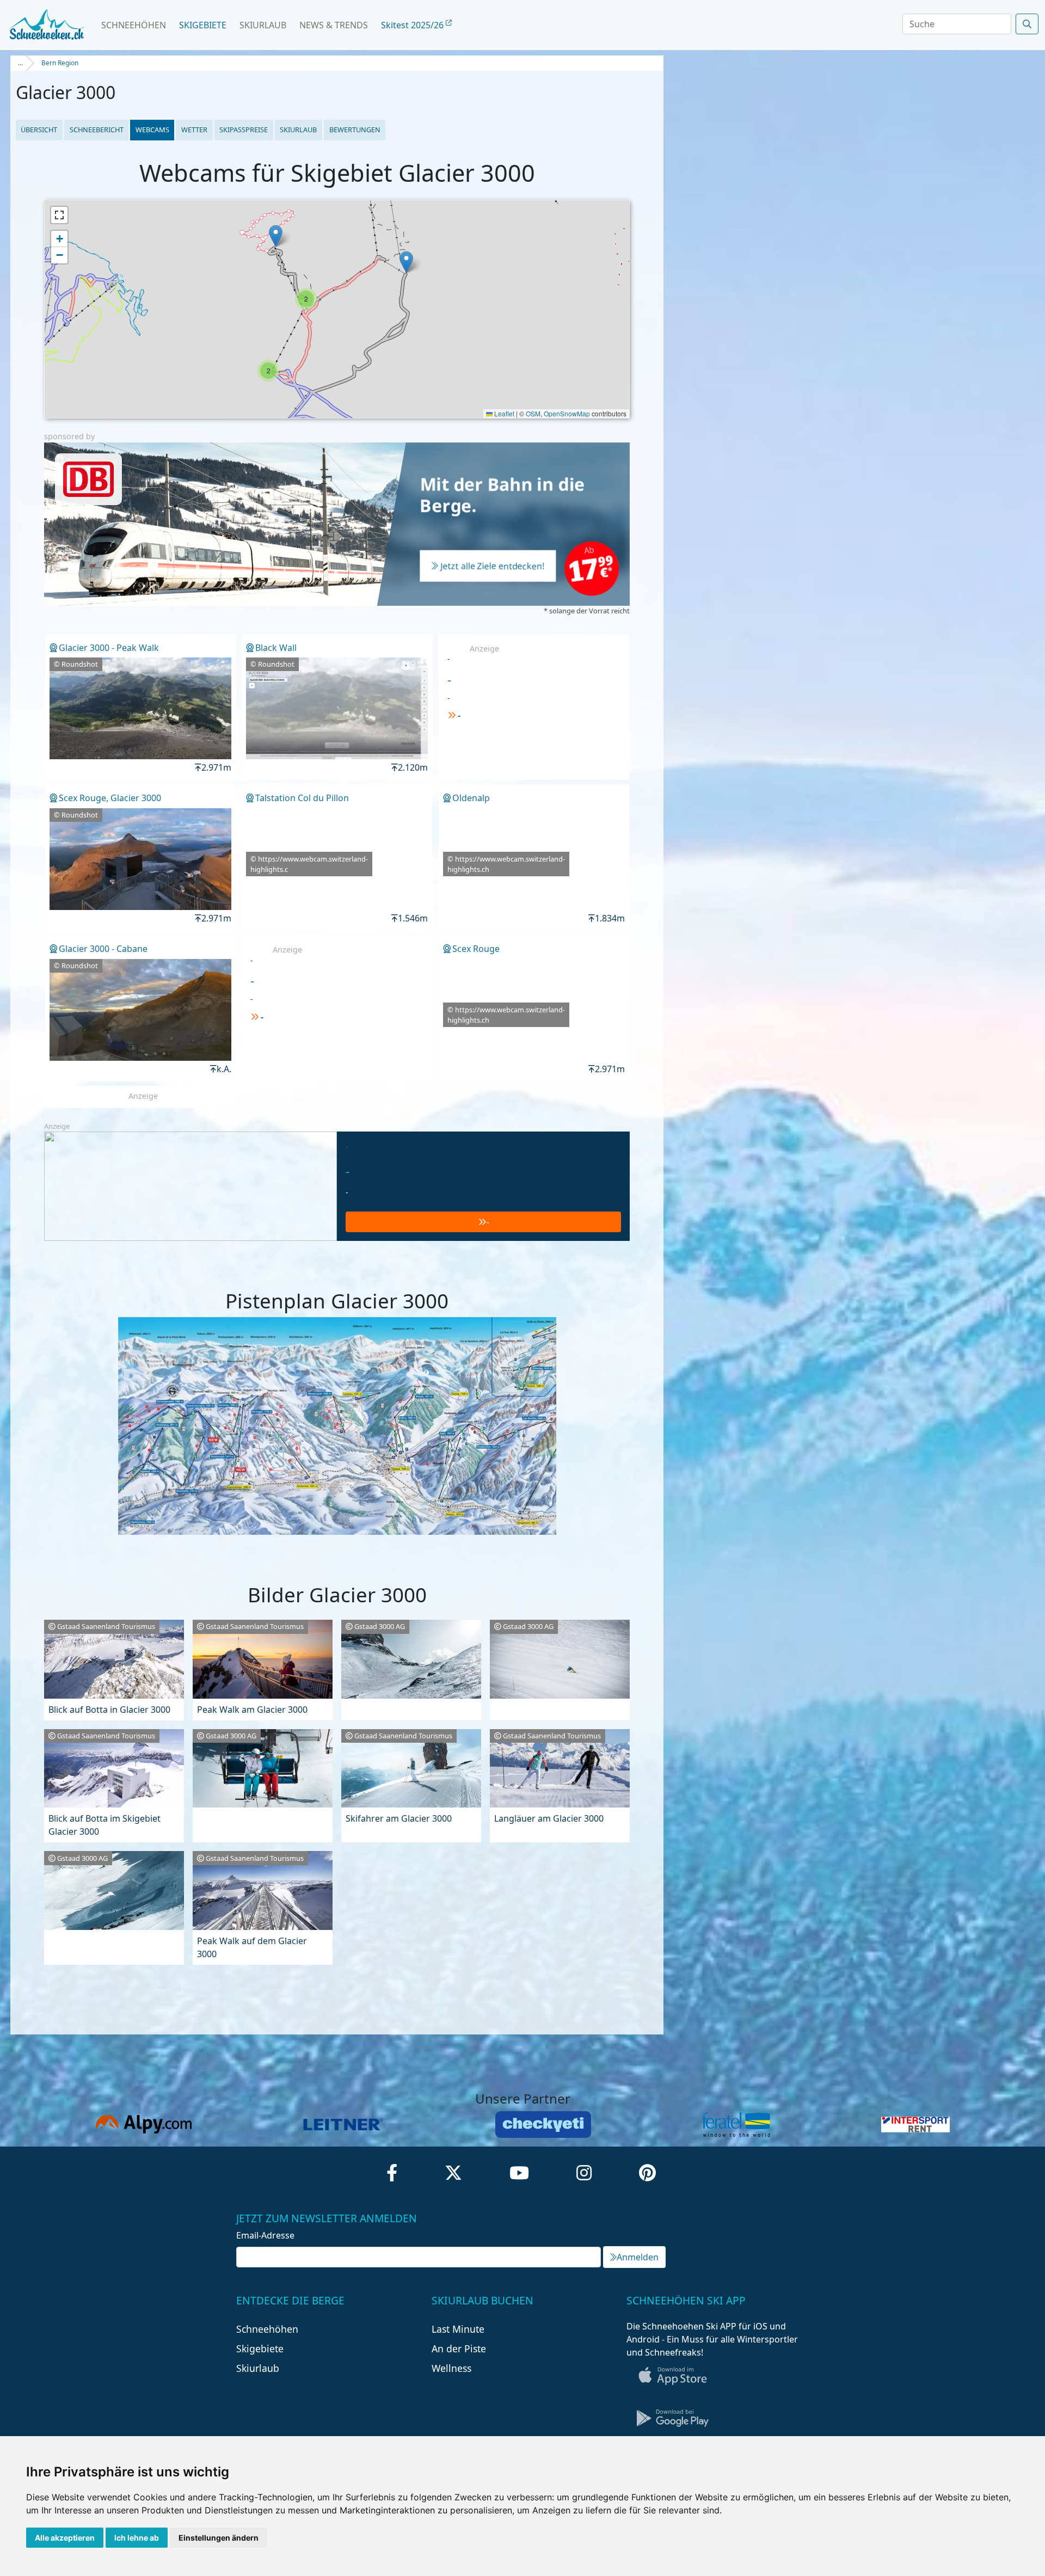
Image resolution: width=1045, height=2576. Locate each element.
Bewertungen (355, 130)
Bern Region (60, 63)
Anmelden (638, 2257)
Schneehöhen (134, 25)
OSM (533, 413)
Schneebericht (97, 130)
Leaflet (503, 413)
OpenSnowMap (567, 413)
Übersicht (39, 130)
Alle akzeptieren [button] (65, 2538)
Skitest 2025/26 (413, 25)
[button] (406, 262)
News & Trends (334, 25)
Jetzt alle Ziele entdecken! (493, 567)
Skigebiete (203, 25)
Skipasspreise (244, 130)
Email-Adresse (265, 2235)
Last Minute (458, 2329)
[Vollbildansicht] (59, 215)
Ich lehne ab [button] (137, 2538)
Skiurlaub (263, 25)
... (20, 63)
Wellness (451, 2368)
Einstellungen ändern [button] (219, 2538)
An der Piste (459, 2348)
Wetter (194, 130)
